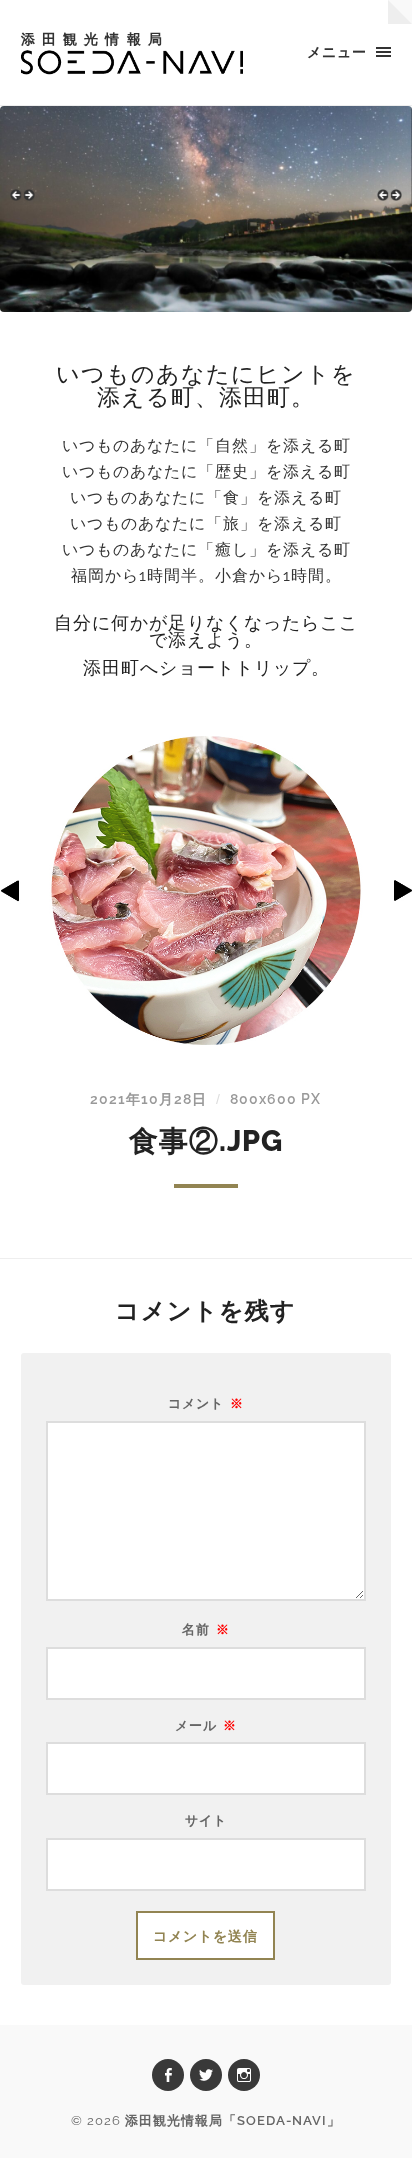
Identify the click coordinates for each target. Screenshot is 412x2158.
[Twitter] (206, 2075)
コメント (206, 1404)
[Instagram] (244, 2075)
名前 (206, 1630)
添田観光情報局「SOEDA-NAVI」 (233, 2120)
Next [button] (387, 204)
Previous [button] (25, 204)
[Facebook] (168, 2075)
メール (206, 1726)
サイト (206, 1821)
